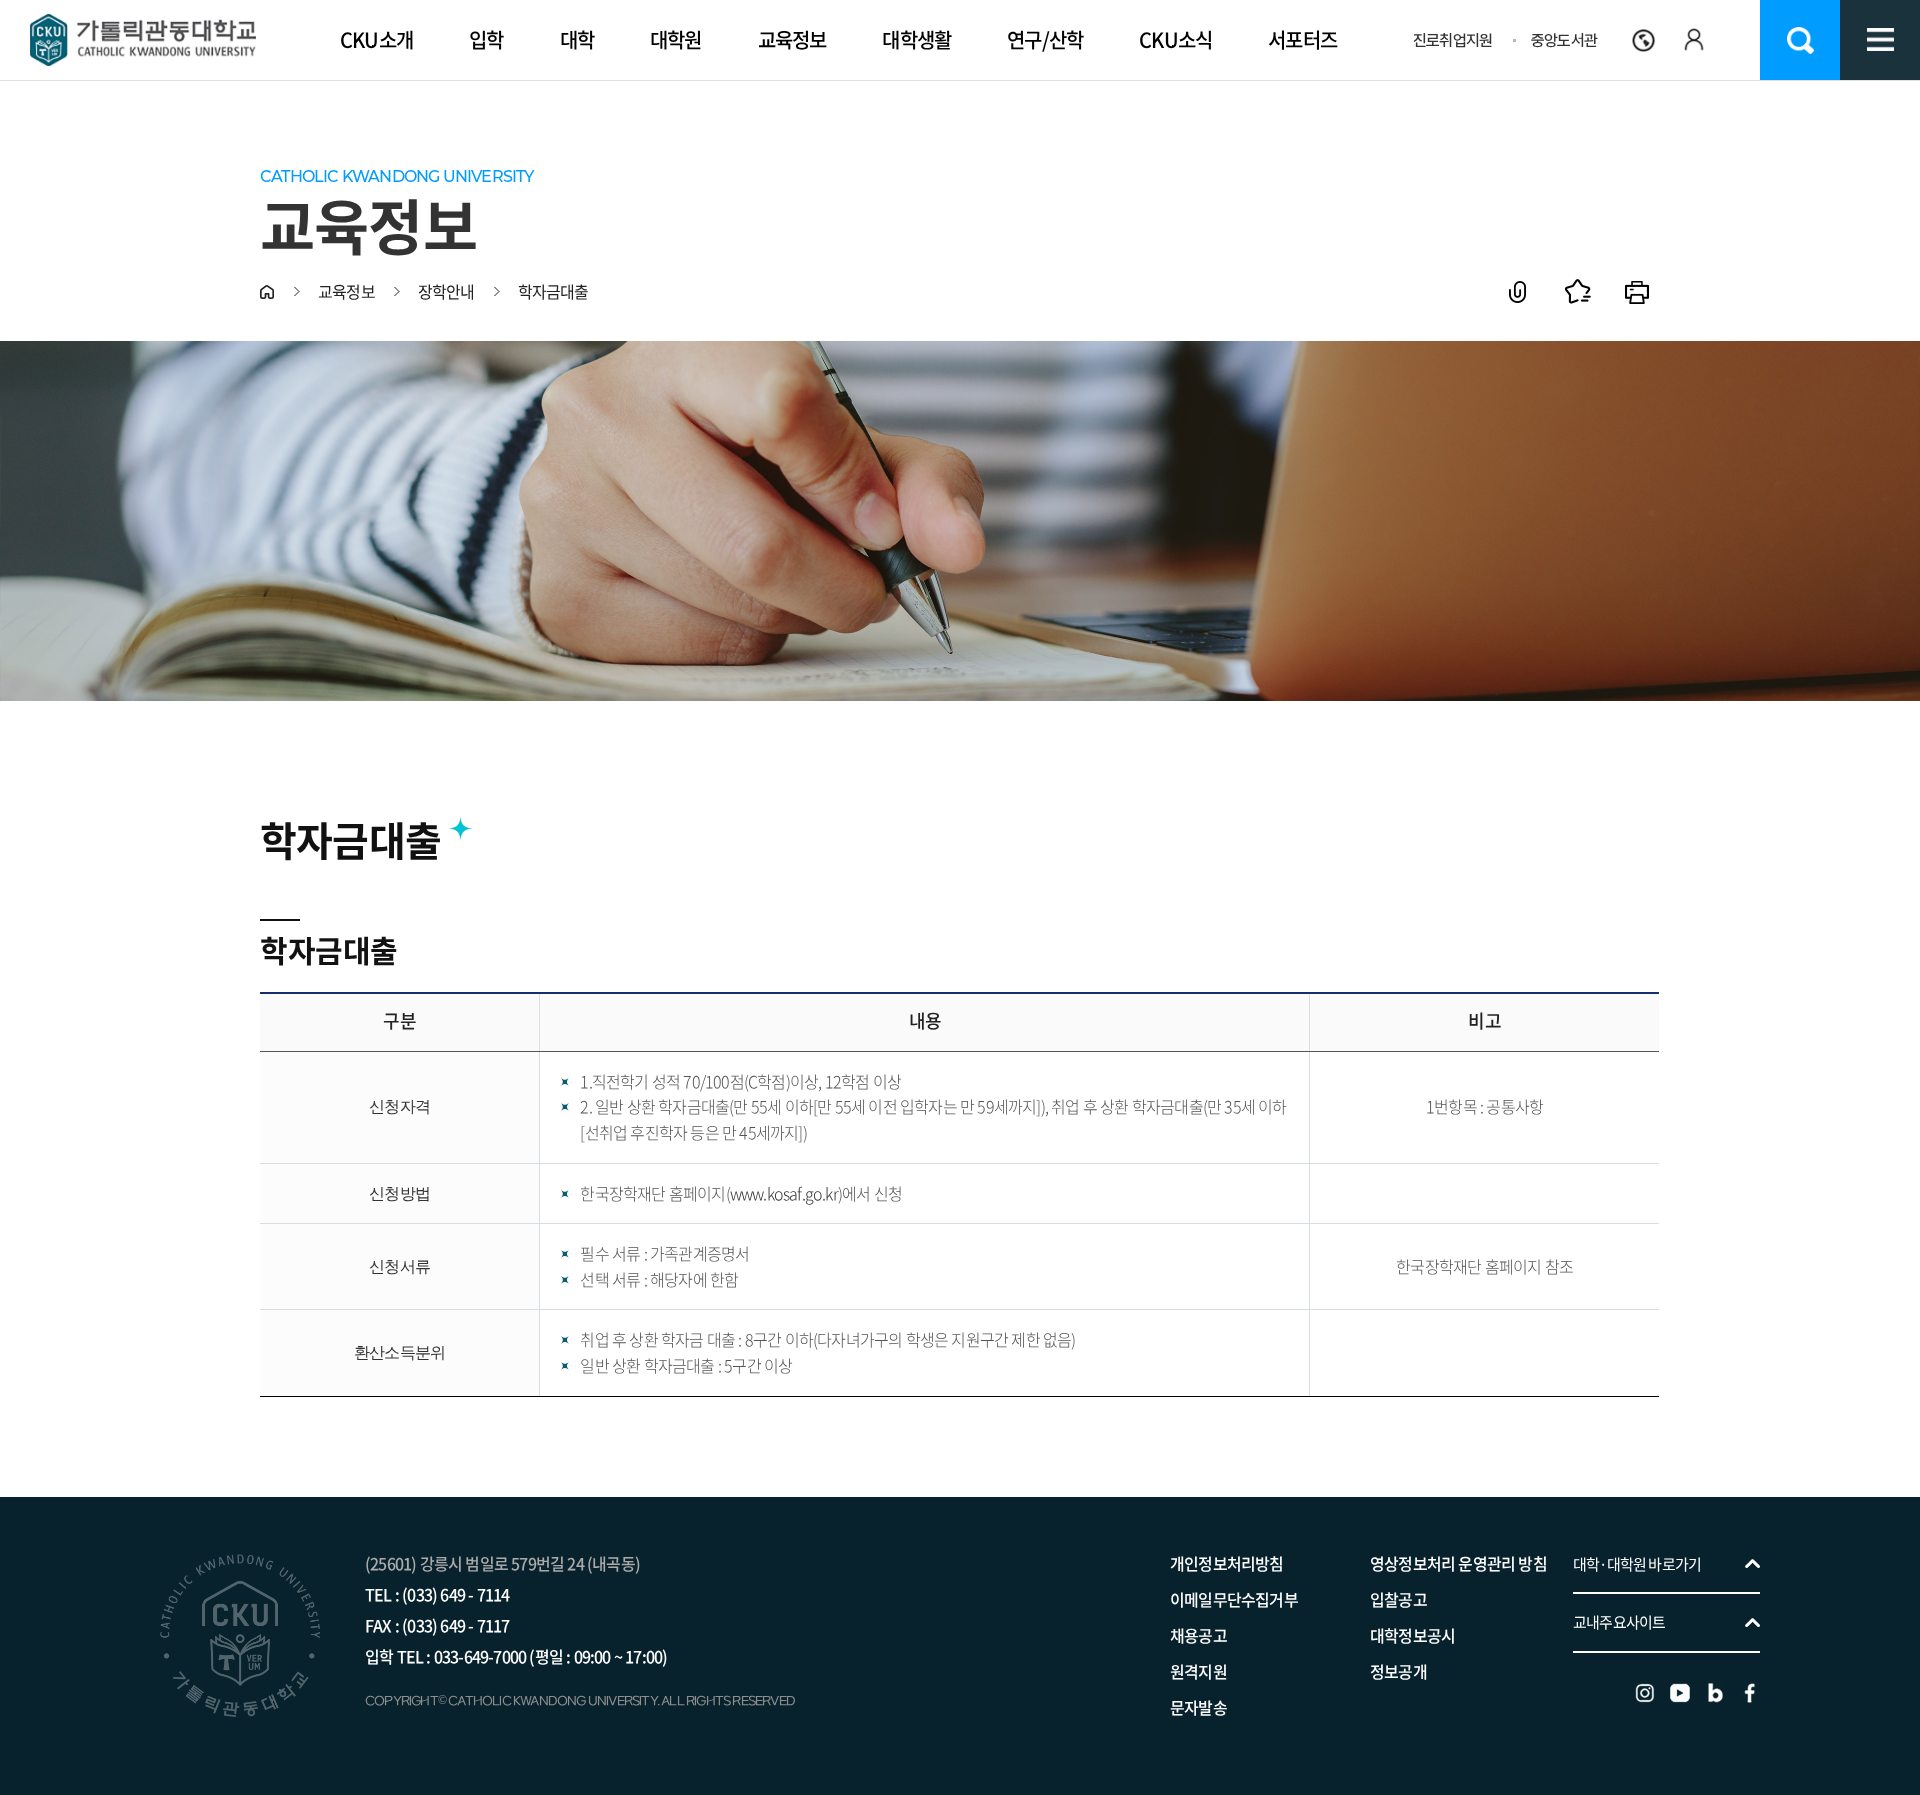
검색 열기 (1800, 40)
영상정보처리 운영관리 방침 (1458, 1563)
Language (1643, 40)
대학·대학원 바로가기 (1637, 1564)
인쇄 (1637, 291)
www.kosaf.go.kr (784, 1193)
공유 (1517, 291)
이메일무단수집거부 (1234, 1599)
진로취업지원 (1452, 40)
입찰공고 (1398, 1599)
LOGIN (1693, 74)
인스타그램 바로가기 (1645, 1693)
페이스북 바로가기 (1750, 1693)
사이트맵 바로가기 (1880, 40)
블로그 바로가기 (1715, 1693)
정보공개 (1398, 1671)
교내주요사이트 (1619, 1622)
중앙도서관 (1564, 40)
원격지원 (1198, 1671)
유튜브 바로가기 (1680, 1693)
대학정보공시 (1412, 1635)
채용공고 (1198, 1635)
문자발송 (1198, 1707)
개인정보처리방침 (1227, 1563)
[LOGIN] (1693, 40)
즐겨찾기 (1577, 291)
